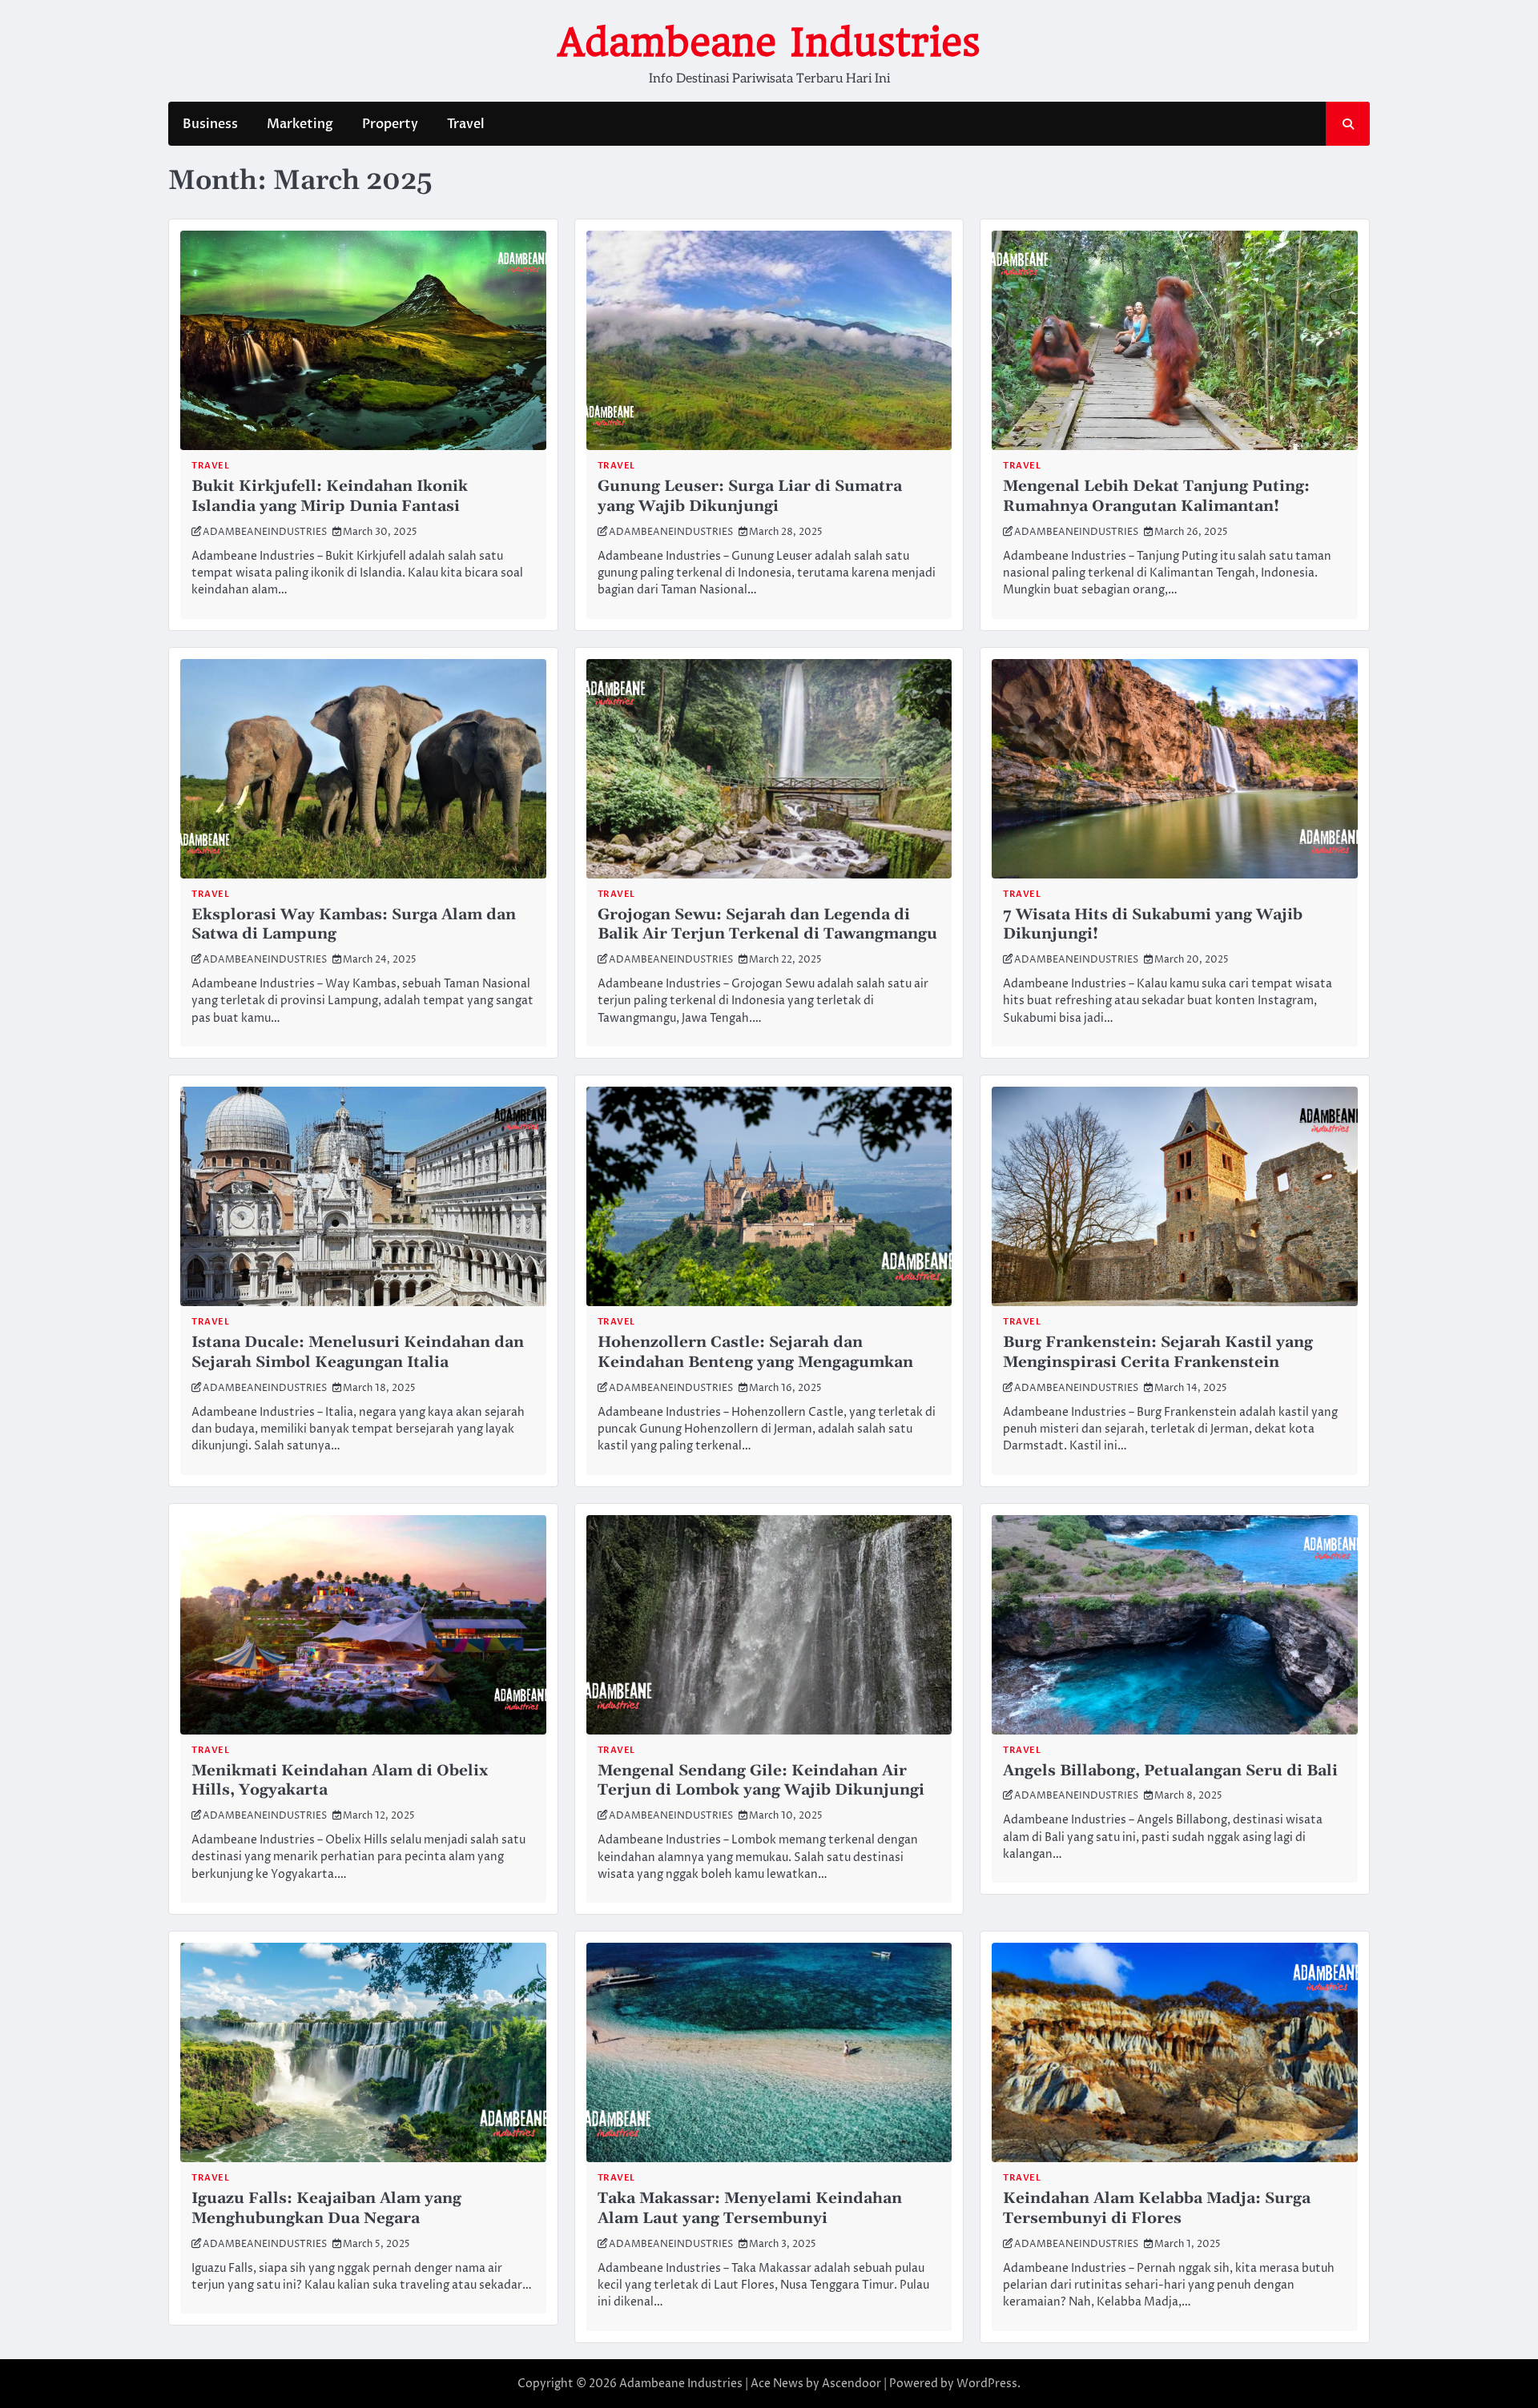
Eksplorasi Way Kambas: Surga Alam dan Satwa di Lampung (354, 925)
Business (210, 124)
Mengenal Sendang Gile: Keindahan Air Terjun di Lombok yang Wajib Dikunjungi (761, 1781)
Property (390, 124)
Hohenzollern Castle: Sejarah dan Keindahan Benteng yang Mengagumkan (755, 1353)
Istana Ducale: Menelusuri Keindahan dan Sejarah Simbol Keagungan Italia (358, 1353)
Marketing (300, 124)
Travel (466, 124)
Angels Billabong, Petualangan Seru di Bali (1170, 1771)
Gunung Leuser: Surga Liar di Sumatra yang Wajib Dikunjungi (750, 496)
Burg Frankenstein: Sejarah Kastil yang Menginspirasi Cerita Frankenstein (1158, 1353)
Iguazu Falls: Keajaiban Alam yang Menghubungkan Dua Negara (326, 2209)
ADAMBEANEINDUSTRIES (265, 532)
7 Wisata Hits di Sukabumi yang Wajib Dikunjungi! (1153, 925)
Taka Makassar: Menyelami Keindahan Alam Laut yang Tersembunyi (750, 2209)
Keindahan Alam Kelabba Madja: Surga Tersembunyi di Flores (1157, 2209)
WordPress (987, 2384)
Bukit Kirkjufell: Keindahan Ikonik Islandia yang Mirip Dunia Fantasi (330, 496)
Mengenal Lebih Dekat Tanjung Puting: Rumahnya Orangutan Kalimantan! (1156, 496)
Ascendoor (852, 2384)
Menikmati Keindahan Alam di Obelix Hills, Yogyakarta (340, 1781)
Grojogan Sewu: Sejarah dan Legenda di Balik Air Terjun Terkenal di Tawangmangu (767, 925)
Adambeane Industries (769, 42)
